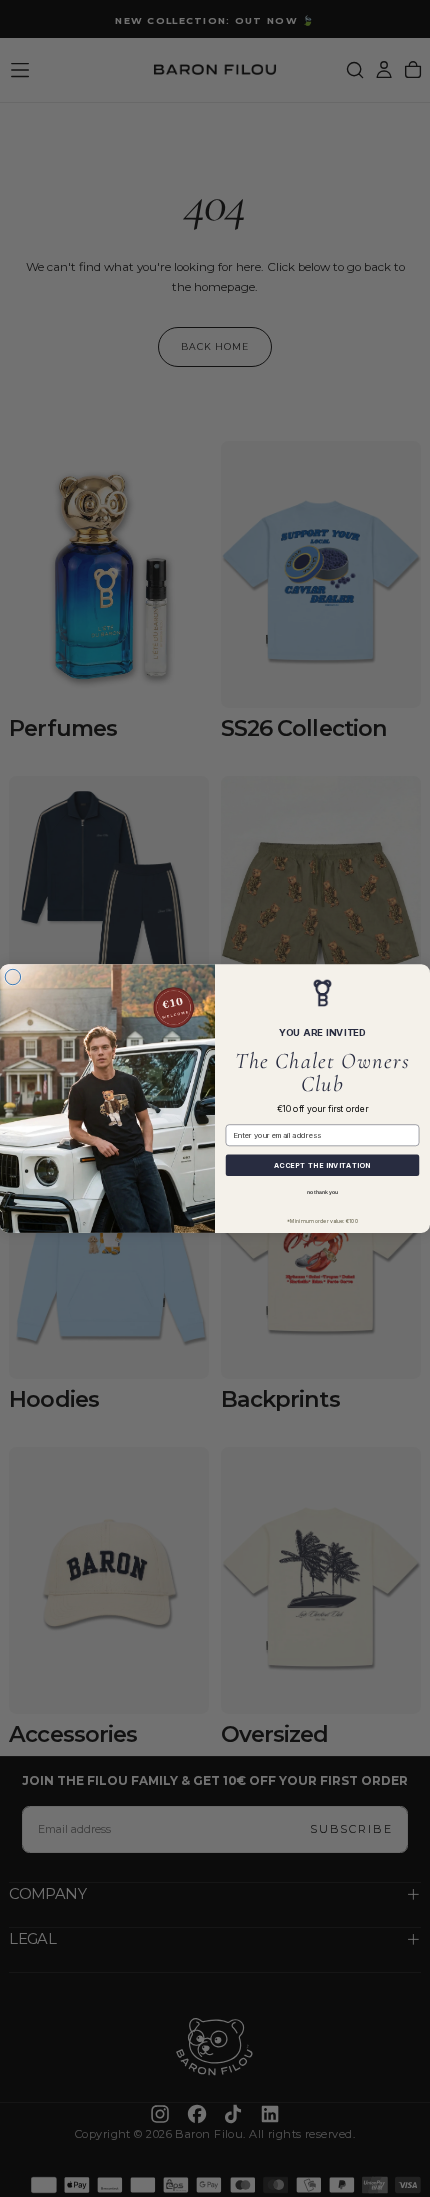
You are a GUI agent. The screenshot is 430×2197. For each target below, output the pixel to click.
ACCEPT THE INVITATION (322, 1165)
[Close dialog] (12, 976)
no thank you (322, 1192)
